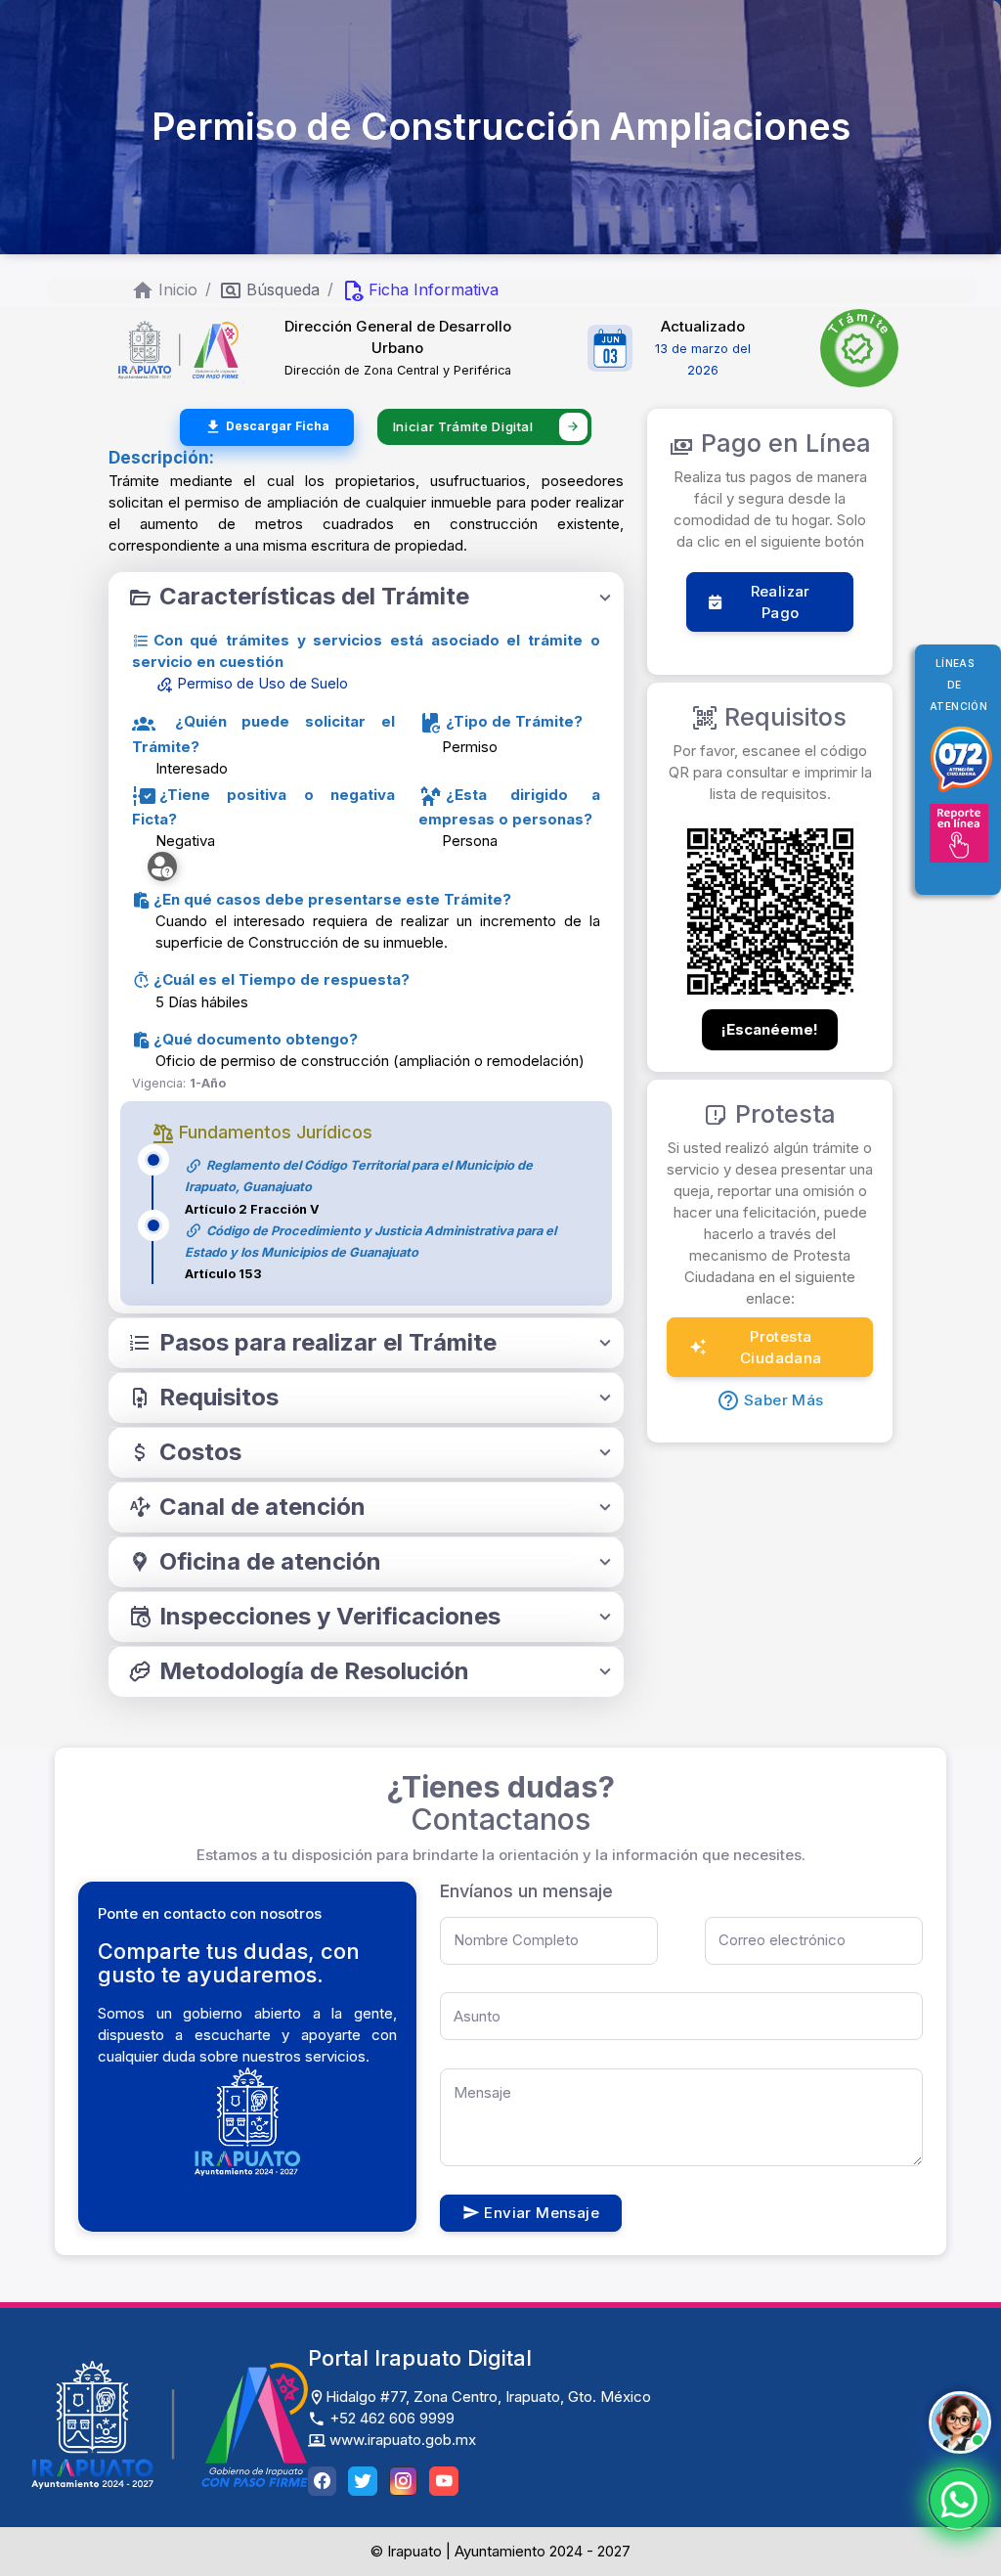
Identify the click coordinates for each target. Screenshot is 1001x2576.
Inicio (178, 289)
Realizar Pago (781, 602)
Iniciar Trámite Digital (463, 426)
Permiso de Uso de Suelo (261, 683)
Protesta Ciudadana (781, 1347)
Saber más (784, 1400)
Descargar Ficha (278, 426)
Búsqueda (283, 289)
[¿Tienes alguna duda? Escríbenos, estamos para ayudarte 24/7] (959, 2500)
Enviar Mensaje (542, 2213)
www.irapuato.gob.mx (401, 2440)
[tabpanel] (366, 597)
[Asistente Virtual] (960, 2422)
